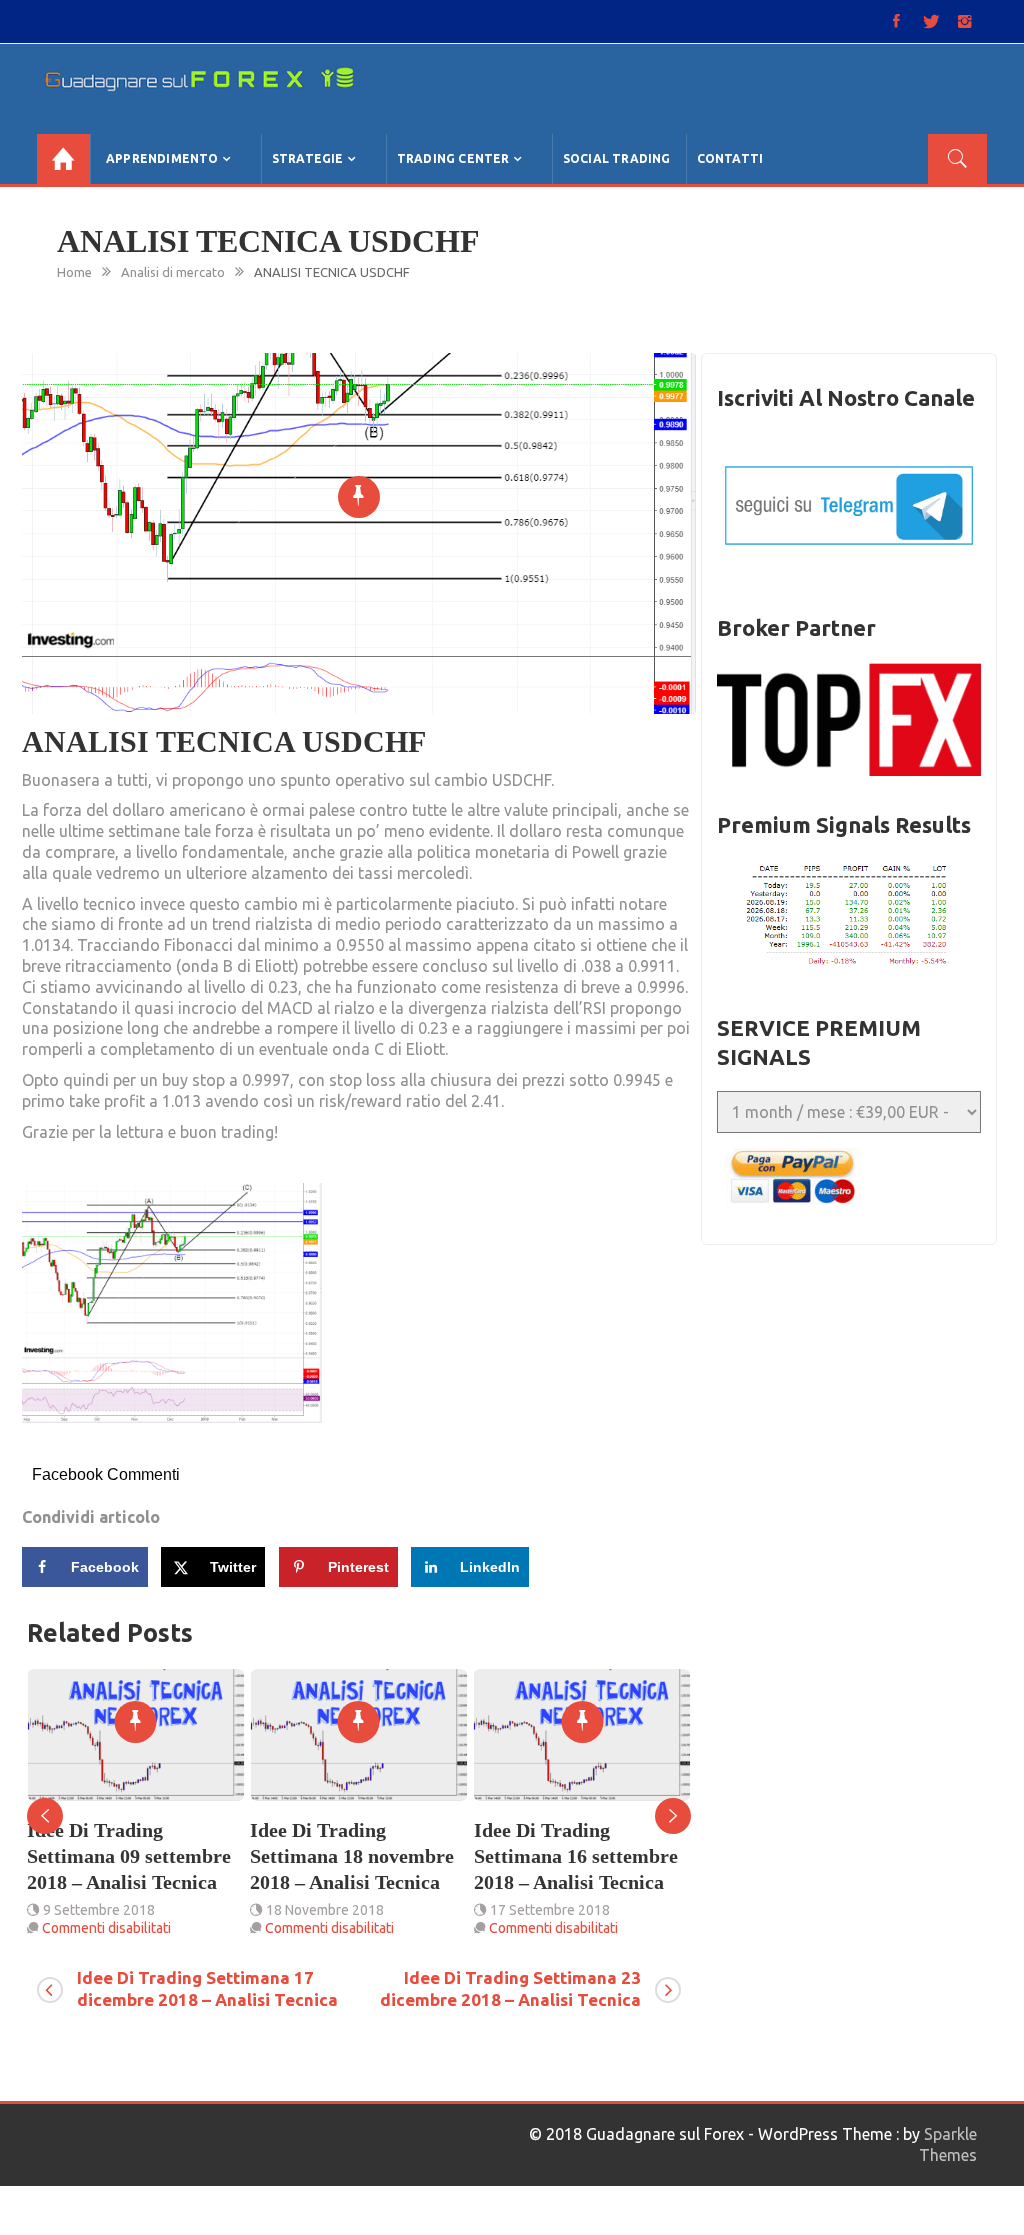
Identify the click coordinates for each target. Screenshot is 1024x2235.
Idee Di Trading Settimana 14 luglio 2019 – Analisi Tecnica (588, 1856)
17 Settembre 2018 (335, 1910)
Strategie (308, 158)
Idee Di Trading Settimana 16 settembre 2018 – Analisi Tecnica (361, 1856)
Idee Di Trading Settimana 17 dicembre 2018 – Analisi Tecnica (207, 1988)
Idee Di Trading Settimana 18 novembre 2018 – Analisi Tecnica (138, 1856)
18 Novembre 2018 (111, 1910)
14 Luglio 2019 (544, 1910)
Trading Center (453, 158)
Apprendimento (162, 158)
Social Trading (617, 158)
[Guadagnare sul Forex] (63, 159)
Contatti (730, 158)
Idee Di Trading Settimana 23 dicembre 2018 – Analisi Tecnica (510, 1988)
